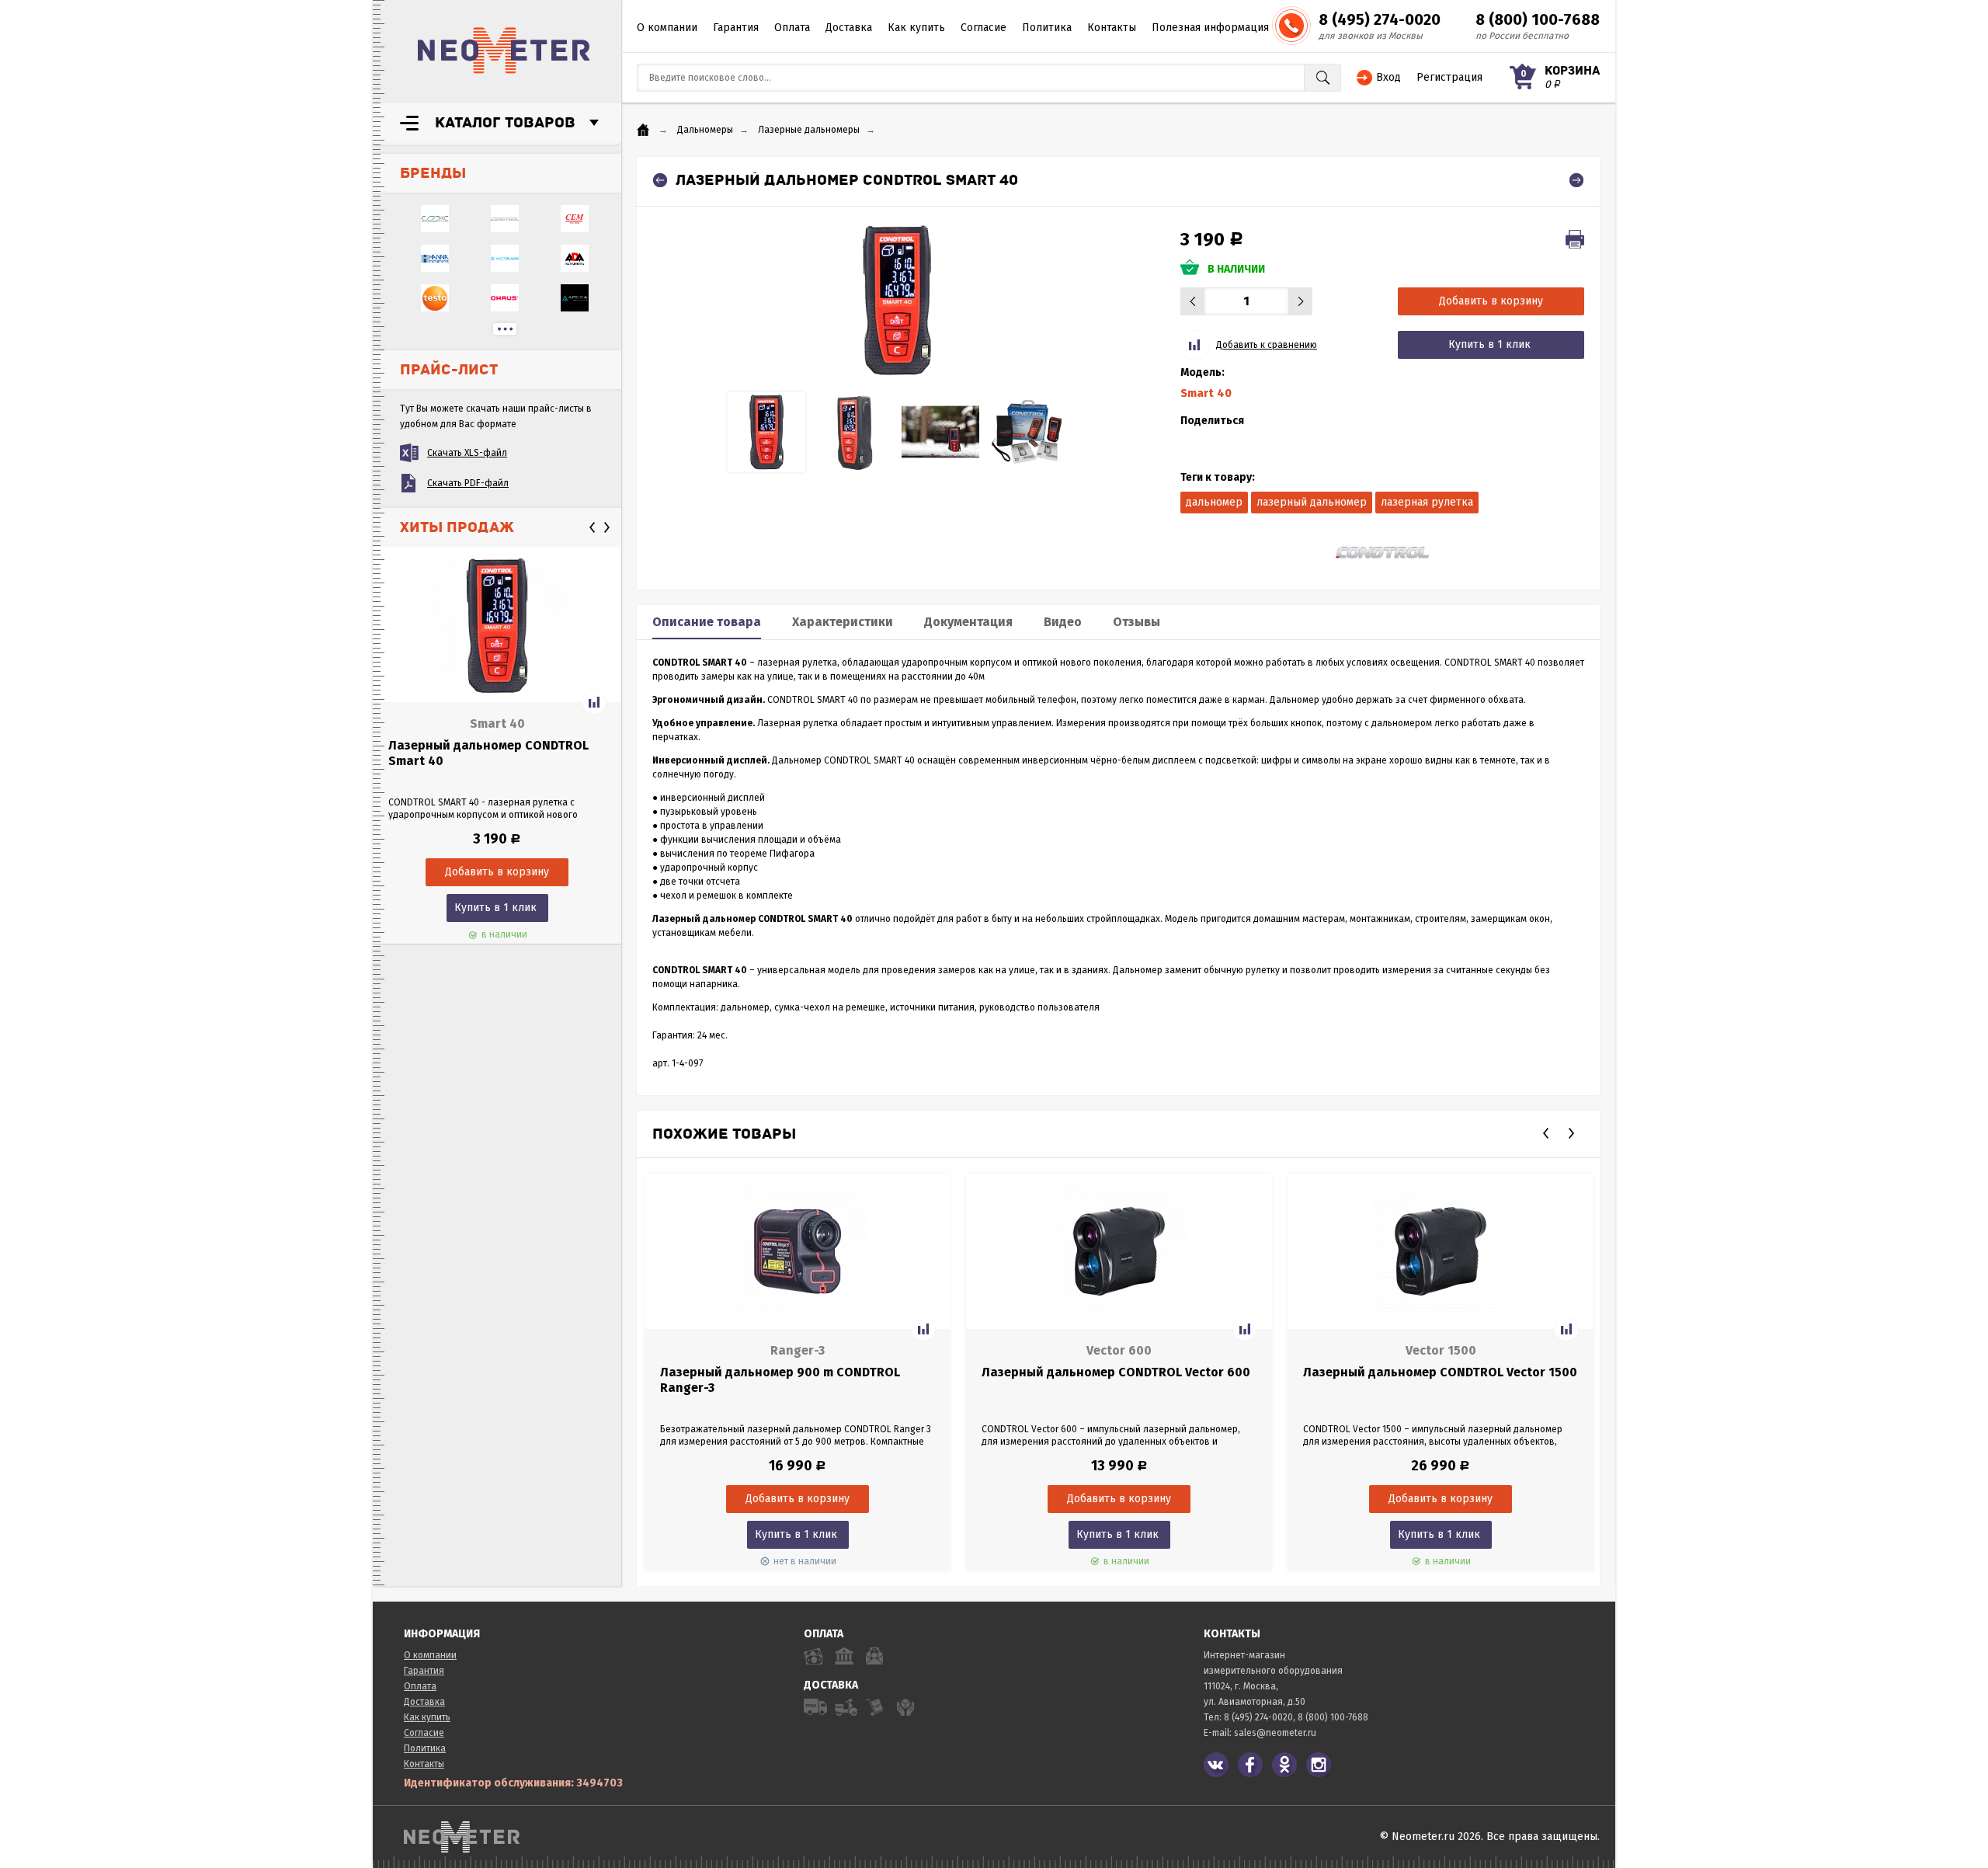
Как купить (916, 28)
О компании (667, 28)
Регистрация (1449, 77)
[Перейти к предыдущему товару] (660, 180)
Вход (1388, 77)
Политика (1047, 28)
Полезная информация (1210, 28)
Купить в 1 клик (495, 908)
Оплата (792, 28)
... (505, 329)
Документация (968, 622)
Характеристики (843, 622)
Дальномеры (705, 130)
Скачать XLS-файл (467, 453)
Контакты (1112, 28)
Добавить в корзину (1491, 301)
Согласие (984, 28)
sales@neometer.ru (1275, 1733)
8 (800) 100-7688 (1538, 19)
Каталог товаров (505, 123)
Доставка (849, 28)
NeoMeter (504, 50)
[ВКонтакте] (1216, 1765)
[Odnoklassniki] (1284, 1765)
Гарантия (736, 28)
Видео (1063, 622)
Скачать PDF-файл (468, 483)
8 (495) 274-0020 (1380, 19)
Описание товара (707, 622)
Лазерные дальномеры (809, 130)
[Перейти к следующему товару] (1576, 180)
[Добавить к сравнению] (594, 702)
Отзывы (1136, 622)
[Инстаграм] (1319, 1765)
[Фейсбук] (1250, 1765)
